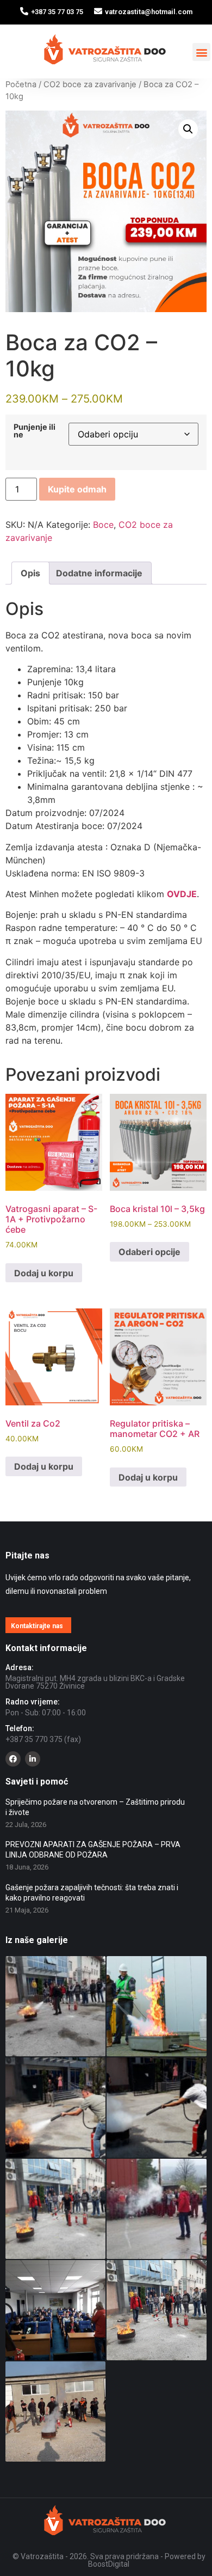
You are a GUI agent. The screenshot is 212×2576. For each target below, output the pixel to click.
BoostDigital (109, 2564)
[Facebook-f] (13, 1759)
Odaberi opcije (149, 1252)
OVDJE (182, 894)
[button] (201, 52)
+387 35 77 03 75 (57, 12)
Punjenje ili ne (35, 431)
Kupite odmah (77, 489)
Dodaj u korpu (44, 1273)
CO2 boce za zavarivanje (90, 84)
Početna (21, 84)
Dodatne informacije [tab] (99, 573)
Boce (103, 525)
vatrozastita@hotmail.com (149, 12)
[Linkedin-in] (33, 1759)
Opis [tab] (30, 573)
